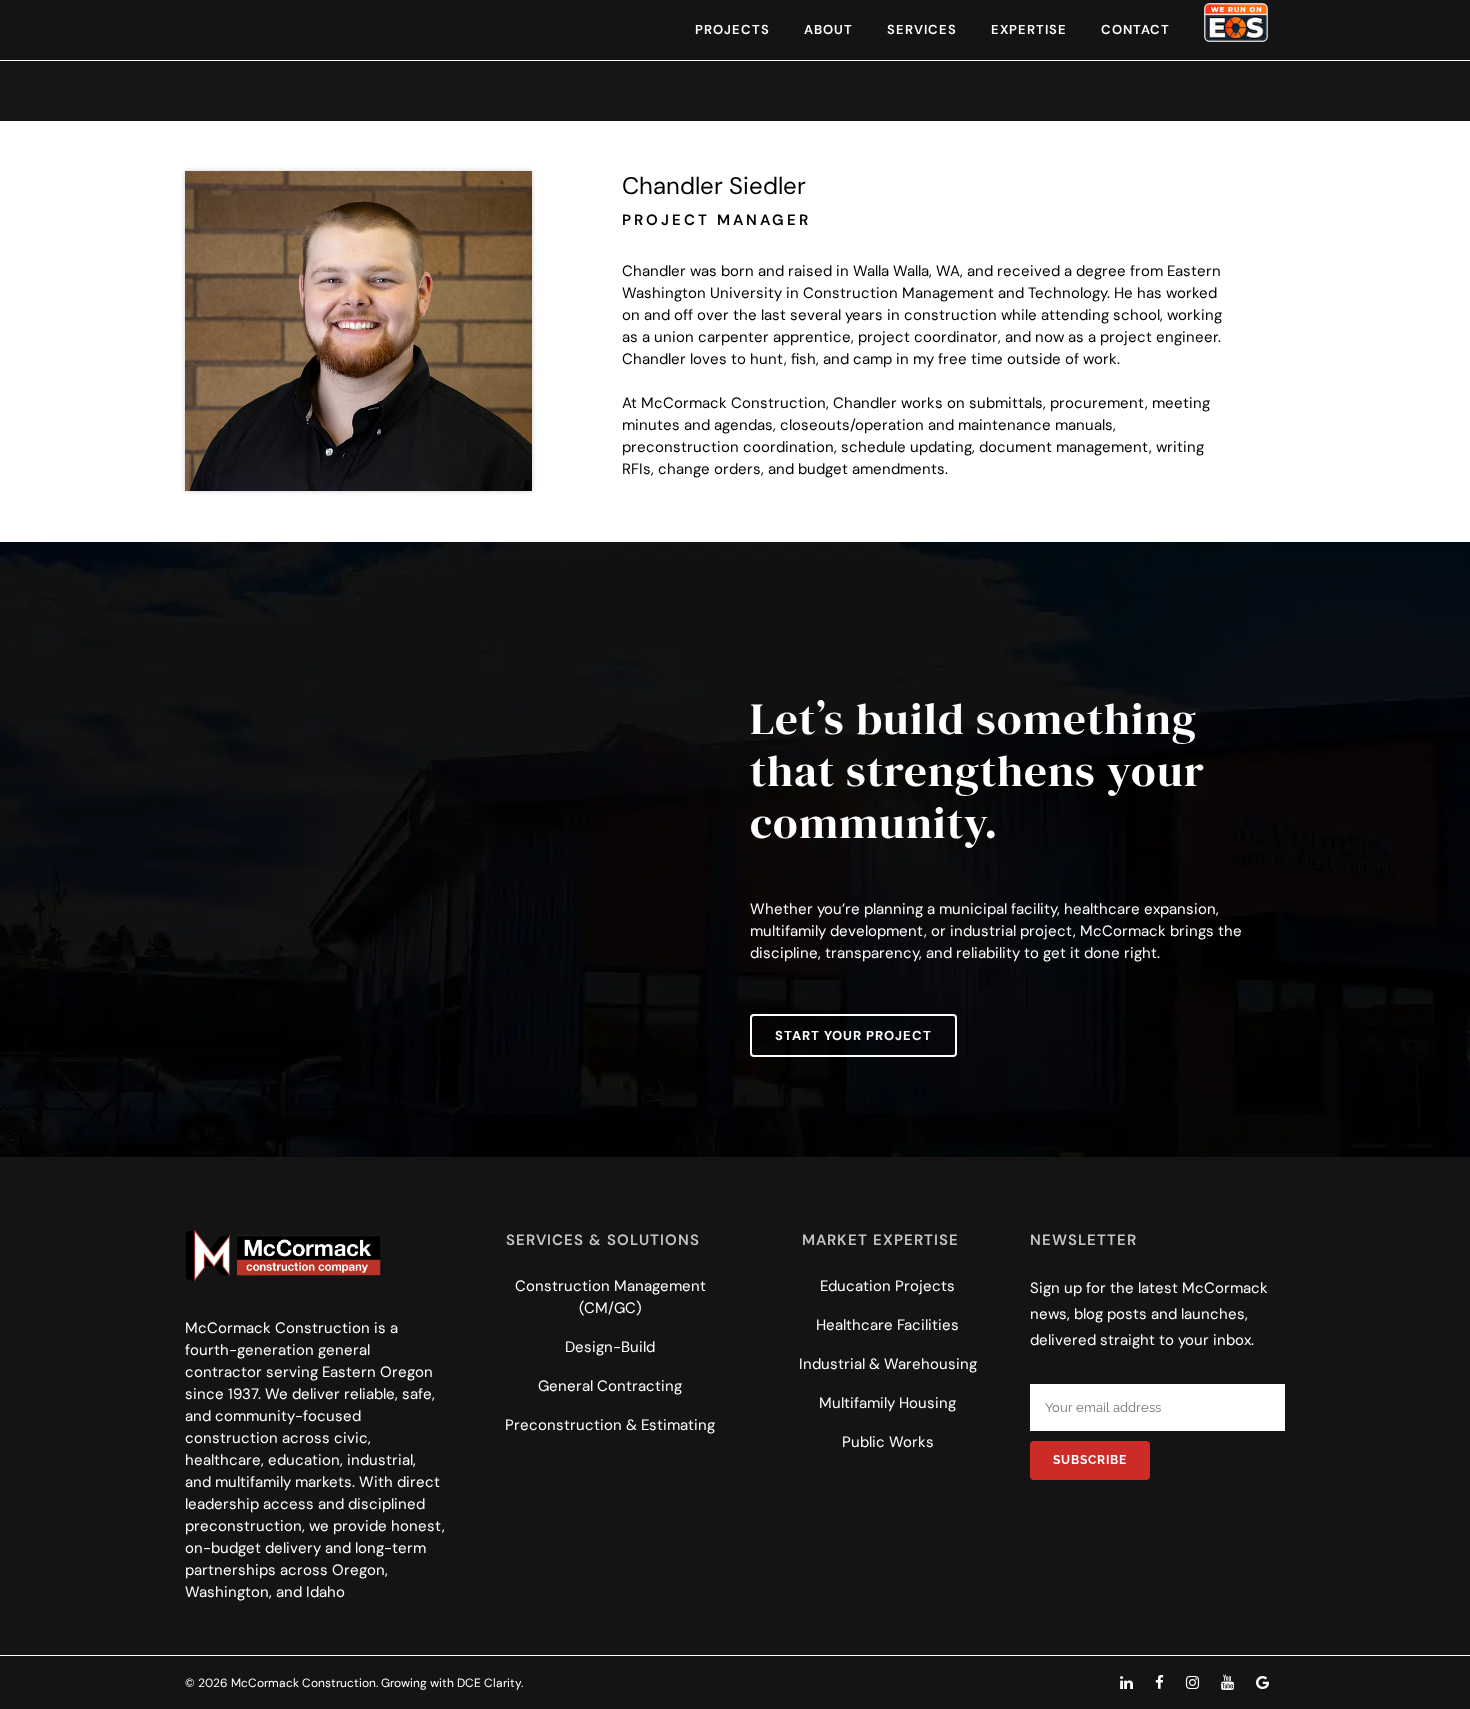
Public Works (888, 1442)
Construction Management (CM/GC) (610, 1297)
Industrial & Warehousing (888, 1364)
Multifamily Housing (887, 1403)
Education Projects (887, 1286)
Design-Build (610, 1347)
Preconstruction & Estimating (610, 1425)
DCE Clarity (489, 1683)
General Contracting (610, 1386)
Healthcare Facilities (887, 1325)
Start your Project (853, 1035)
